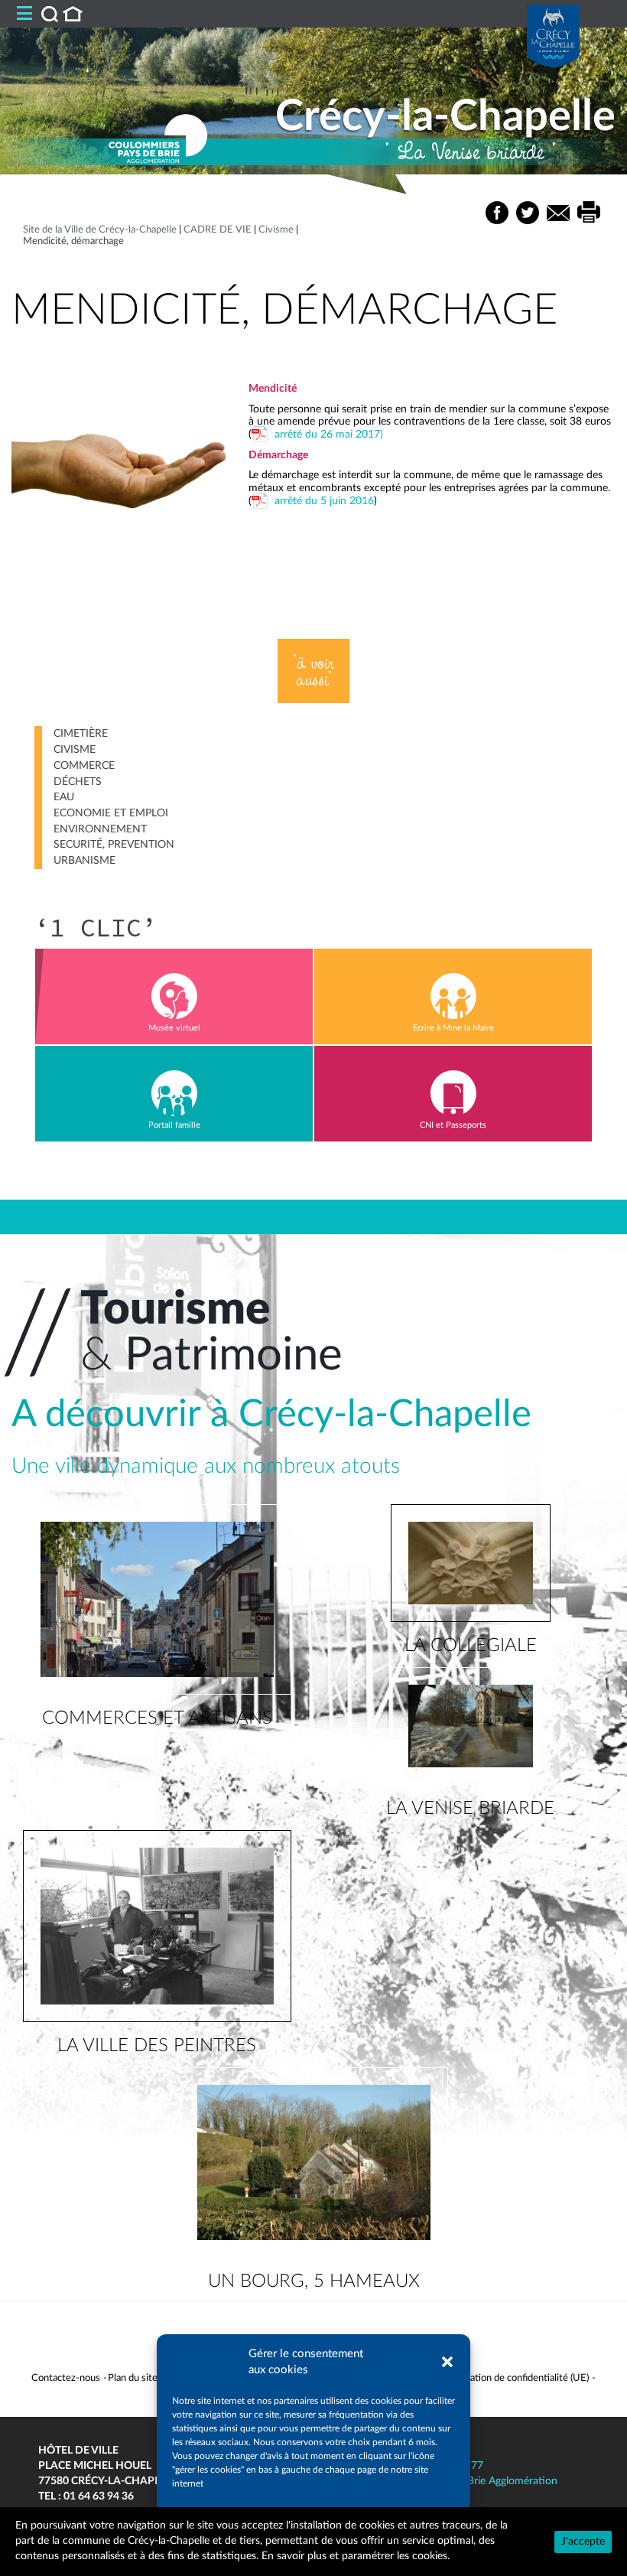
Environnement (100, 829)
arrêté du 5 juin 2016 (324, 501)
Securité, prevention (114, 845)
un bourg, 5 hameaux (314, 2281)
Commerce (84, 766)
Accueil (73, 14)
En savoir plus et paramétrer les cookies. (356, 2556)
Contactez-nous (66, 2378)
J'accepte (583, 2542)
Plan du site (133, 2378)
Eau (64, 797)
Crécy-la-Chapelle (445, 117)
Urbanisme (84, 861)
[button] (447, 2362)
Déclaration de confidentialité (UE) (515, 2378)
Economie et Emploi (111, 813)
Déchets (78, 782)
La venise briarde (470, 1809)
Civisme (75, 750)
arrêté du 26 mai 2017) (329, 435)
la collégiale (471, 1646)
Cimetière (81, 734)
